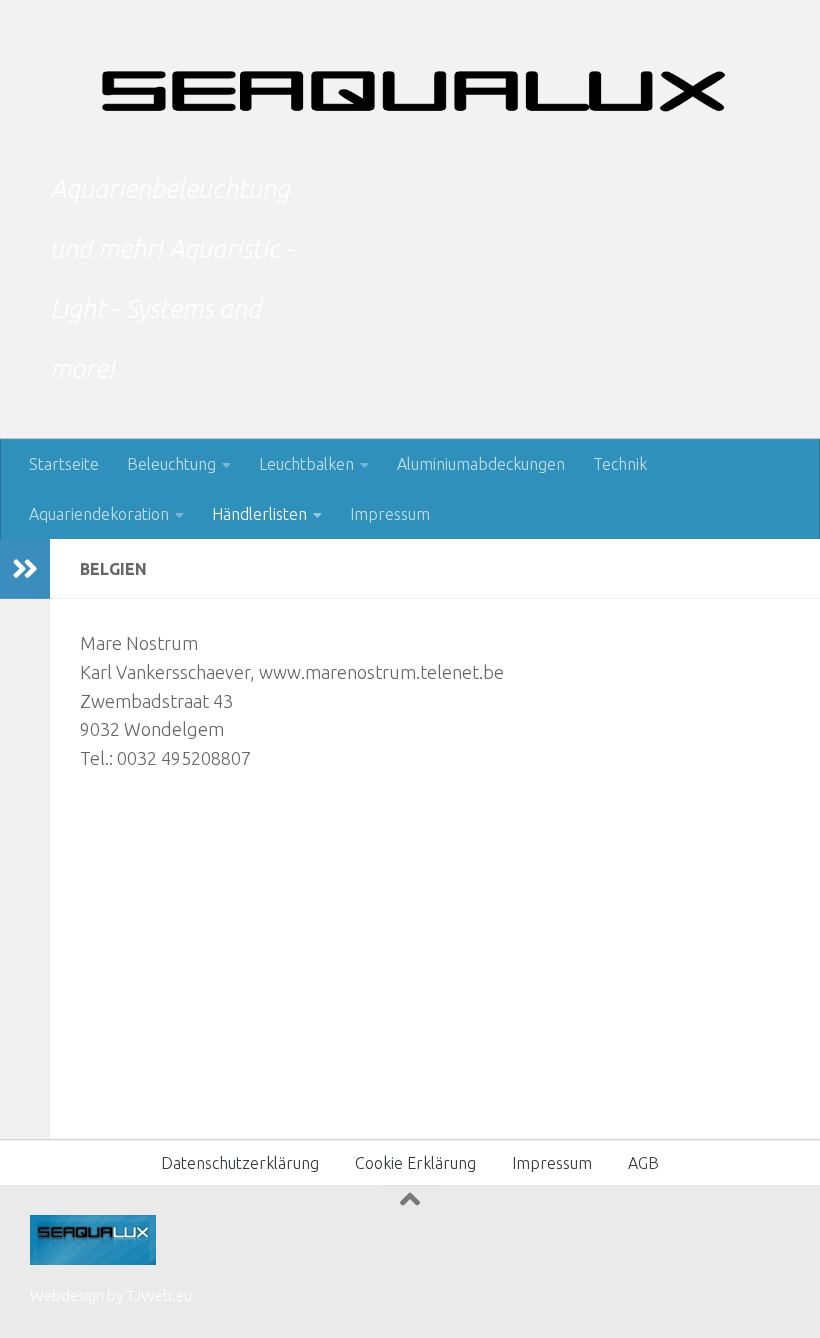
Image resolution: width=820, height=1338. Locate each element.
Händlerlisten (259, 514)
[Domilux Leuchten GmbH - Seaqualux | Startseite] (410, 89)
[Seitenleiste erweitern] (25, 569)
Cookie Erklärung (415, 1163)
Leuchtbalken (306, 464)
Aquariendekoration (99, 514)
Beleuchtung (171, 464)
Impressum (390, 514)
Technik (620, 464)
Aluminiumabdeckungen (481, 464)
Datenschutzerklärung (240, 1163)
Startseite (64, 464)
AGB (643, 1163)
